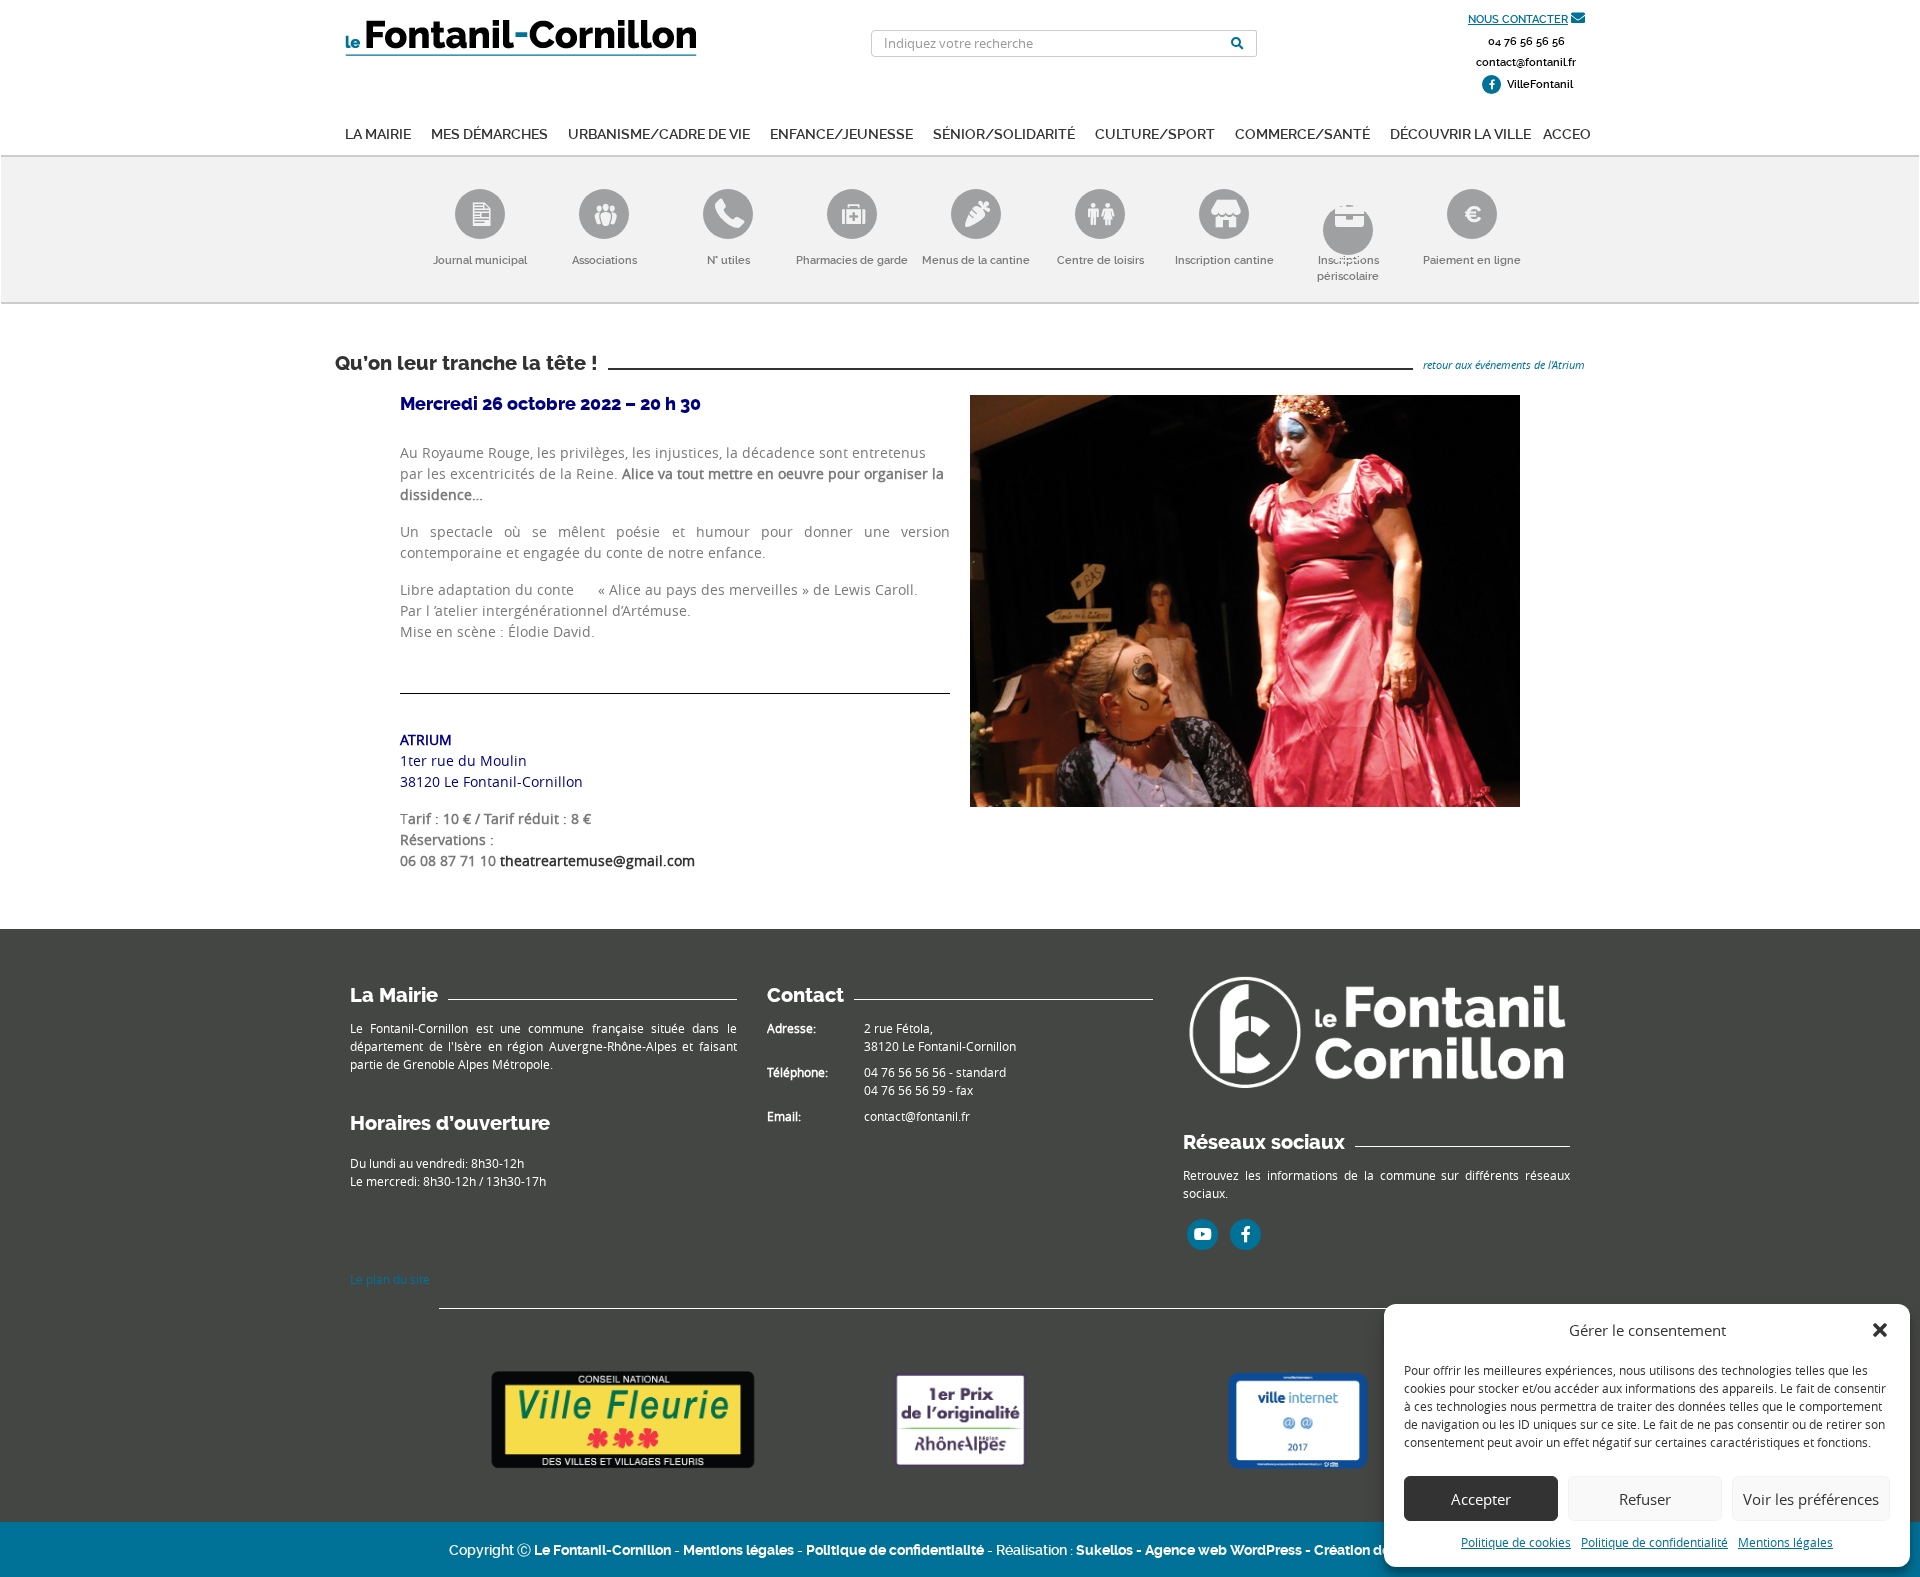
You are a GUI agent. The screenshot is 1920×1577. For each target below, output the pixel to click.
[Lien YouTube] (1203, 1234)
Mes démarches (489, 132)
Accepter (1481, 1499)
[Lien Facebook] (1246, 1234)
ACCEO (1567, 132)
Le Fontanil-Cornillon (602, 1550)
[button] (1880, 1330)
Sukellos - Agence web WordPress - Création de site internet (1273, 1550)
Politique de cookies (1516, 1542)
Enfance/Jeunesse (841, 132)
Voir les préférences (1811, 1499)
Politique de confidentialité (1654, 1542)
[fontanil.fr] (1376, 1031)
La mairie (378, 132)
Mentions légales (1785, 1542)
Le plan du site (390, 1279)
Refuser (1645, 1499)
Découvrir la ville (1460, 132)
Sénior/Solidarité (1004, 132)
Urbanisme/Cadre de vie (659, 132)
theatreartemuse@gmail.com (597, 860)
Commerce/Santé (1302, 132)
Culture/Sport (1155, 132)
